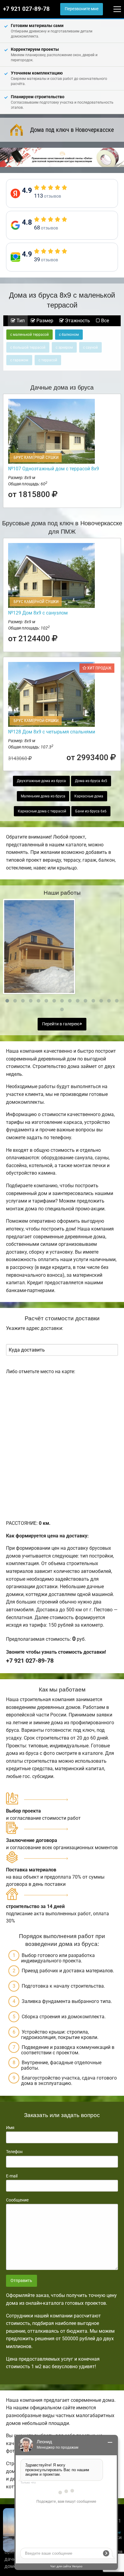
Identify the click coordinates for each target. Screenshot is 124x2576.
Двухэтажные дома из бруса (41, 781)
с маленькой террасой (29, 335)
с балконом (69, 335)
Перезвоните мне (82, 9)
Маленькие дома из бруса (43, 796)
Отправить (21, 2281)
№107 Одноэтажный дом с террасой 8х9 (54, 469)
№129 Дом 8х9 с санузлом (38, 613)
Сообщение (17, 2200)
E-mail (12, 2176)
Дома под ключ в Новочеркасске (72, 130)
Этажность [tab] (77, 321)
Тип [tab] (20, 321)
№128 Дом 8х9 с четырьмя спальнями (52, 732)
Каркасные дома (89, 796)
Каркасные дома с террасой (42, 811)
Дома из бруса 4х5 (91, 781)
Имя (10, 2128)
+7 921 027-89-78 (26, 9)
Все (104, 321)
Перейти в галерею (61, 1024)
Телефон (14, 2152)
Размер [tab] (44, 321)
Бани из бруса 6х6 (91, 811)
